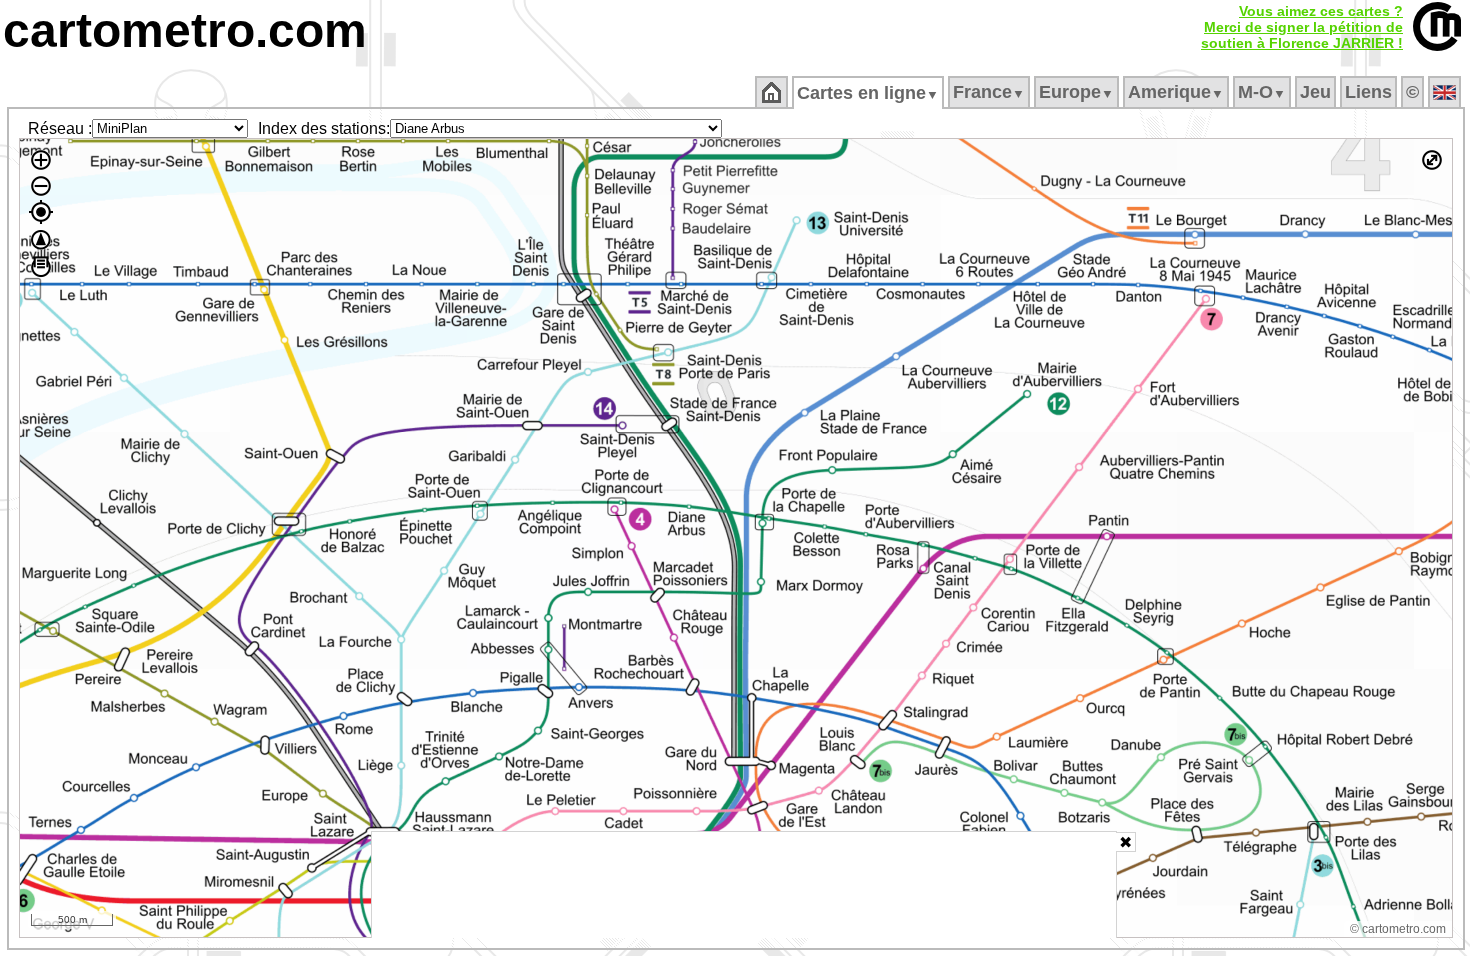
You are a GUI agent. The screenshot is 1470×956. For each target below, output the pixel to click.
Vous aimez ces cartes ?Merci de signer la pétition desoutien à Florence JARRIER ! (1302, 27)
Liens (1368, 92)
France (989, 92)
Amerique (1176, 92)
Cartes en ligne (868, 93)
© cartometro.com (1398, 929)
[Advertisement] (744, 885)
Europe (1076, 92)
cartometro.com (185, 30)
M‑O (1262, 92)
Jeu (1315, 92)
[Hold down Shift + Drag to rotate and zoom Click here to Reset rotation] (41, 240)
